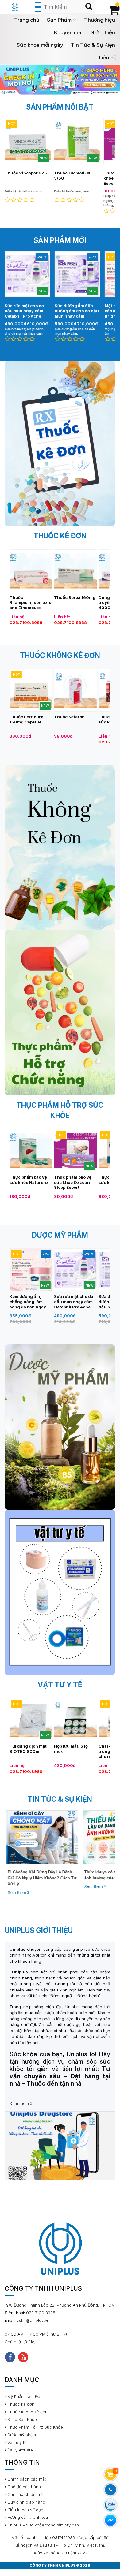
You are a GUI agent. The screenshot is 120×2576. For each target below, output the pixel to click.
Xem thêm (16, 1892)
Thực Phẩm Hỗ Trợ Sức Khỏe (35, 2427)
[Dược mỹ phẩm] (60, 1427)
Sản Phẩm (59, 20)
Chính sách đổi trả (24, 2494)
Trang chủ (27, 20)
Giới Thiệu (103, 32)
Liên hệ (108, 58)
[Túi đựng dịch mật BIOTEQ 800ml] (31, 1719)
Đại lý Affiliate (19, 2450)
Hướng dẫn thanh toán (28, 2517)
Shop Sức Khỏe (21, 2419)
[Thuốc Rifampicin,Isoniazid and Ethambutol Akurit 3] (31, 570)
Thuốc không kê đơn (27, 2412)
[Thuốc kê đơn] (60, 443)
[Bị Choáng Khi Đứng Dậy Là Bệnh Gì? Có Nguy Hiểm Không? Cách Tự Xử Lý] (41, 1837)
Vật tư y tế (16, 2442)
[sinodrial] (60, 79)
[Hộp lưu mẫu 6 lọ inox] (75, 1719)
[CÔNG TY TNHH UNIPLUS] (15, 6)
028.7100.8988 (26, 623)
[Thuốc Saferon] (75, 690)
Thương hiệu (100, 20)
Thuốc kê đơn (20, 2404)
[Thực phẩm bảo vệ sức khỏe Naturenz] (31, 1150)
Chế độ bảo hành (23, 2487)
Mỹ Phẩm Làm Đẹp (24, 2396)
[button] (54, 88)
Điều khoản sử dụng (26, 2510)
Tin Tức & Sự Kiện (93, 45)
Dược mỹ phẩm (21, 2435)
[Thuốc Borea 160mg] (75, 570)
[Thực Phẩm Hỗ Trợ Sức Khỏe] (60, 1013)
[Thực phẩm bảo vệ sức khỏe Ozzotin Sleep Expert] (75, 1150)
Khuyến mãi (68, 32)
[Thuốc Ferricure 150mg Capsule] (31, 690)
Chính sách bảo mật (26, 2479)
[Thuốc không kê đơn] (60, 847)
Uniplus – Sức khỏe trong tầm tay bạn (43, 2525)
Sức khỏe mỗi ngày (40, 45)
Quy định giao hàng (26, 2502)
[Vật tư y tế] (60, 1592)
